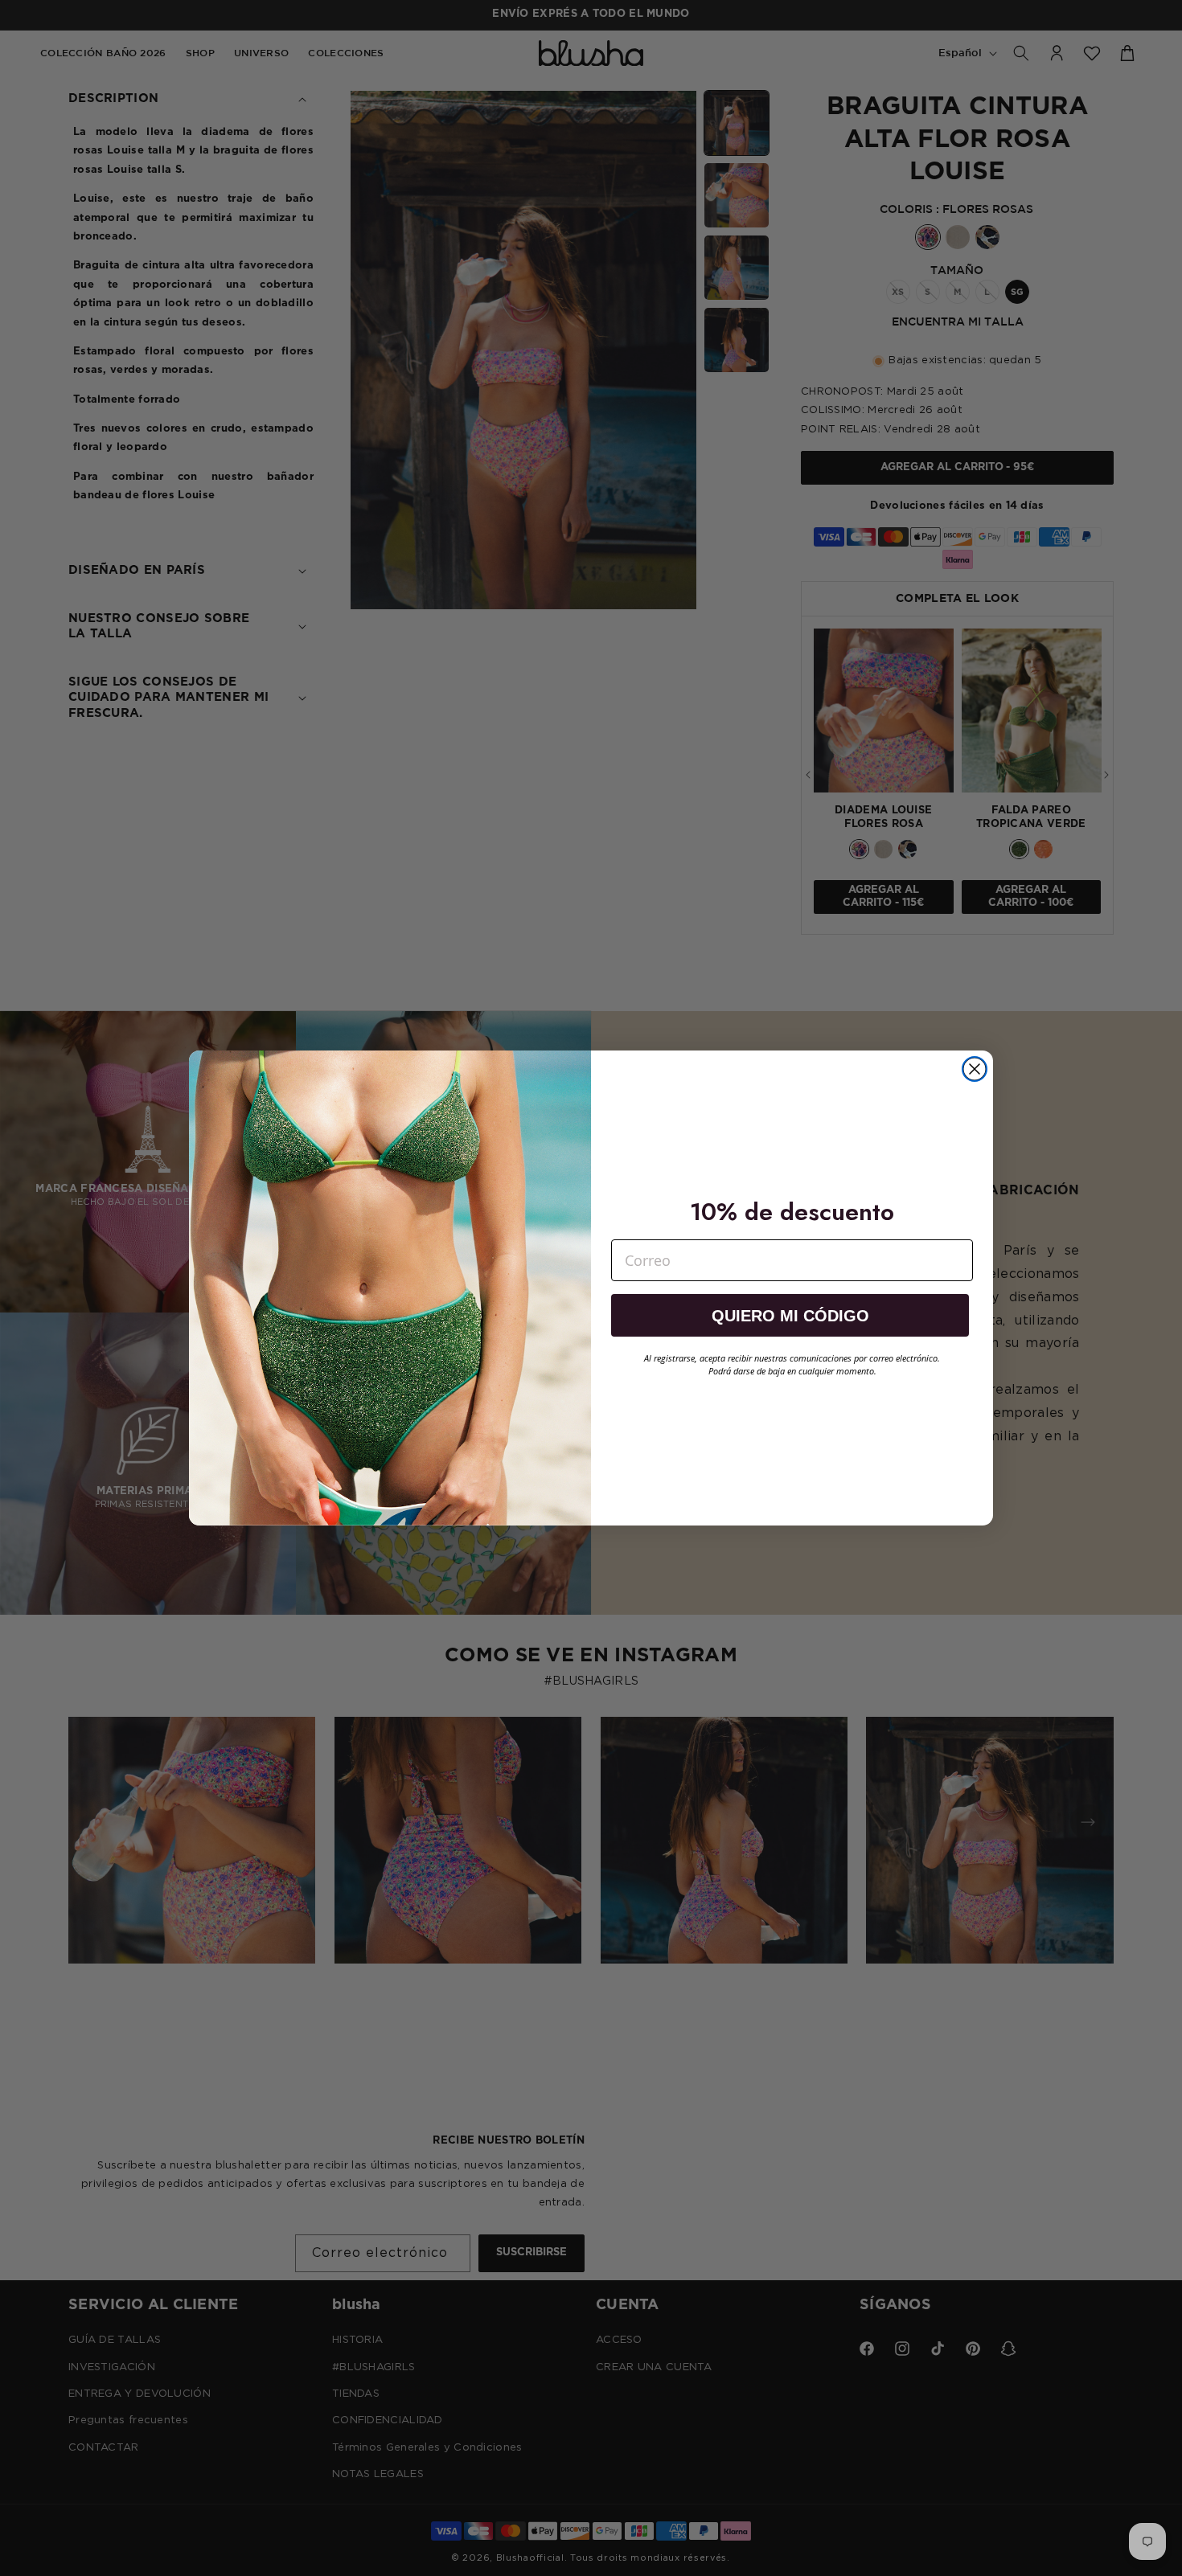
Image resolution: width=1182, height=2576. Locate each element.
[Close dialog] (975, 1069)
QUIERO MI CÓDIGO (790, 1316)
